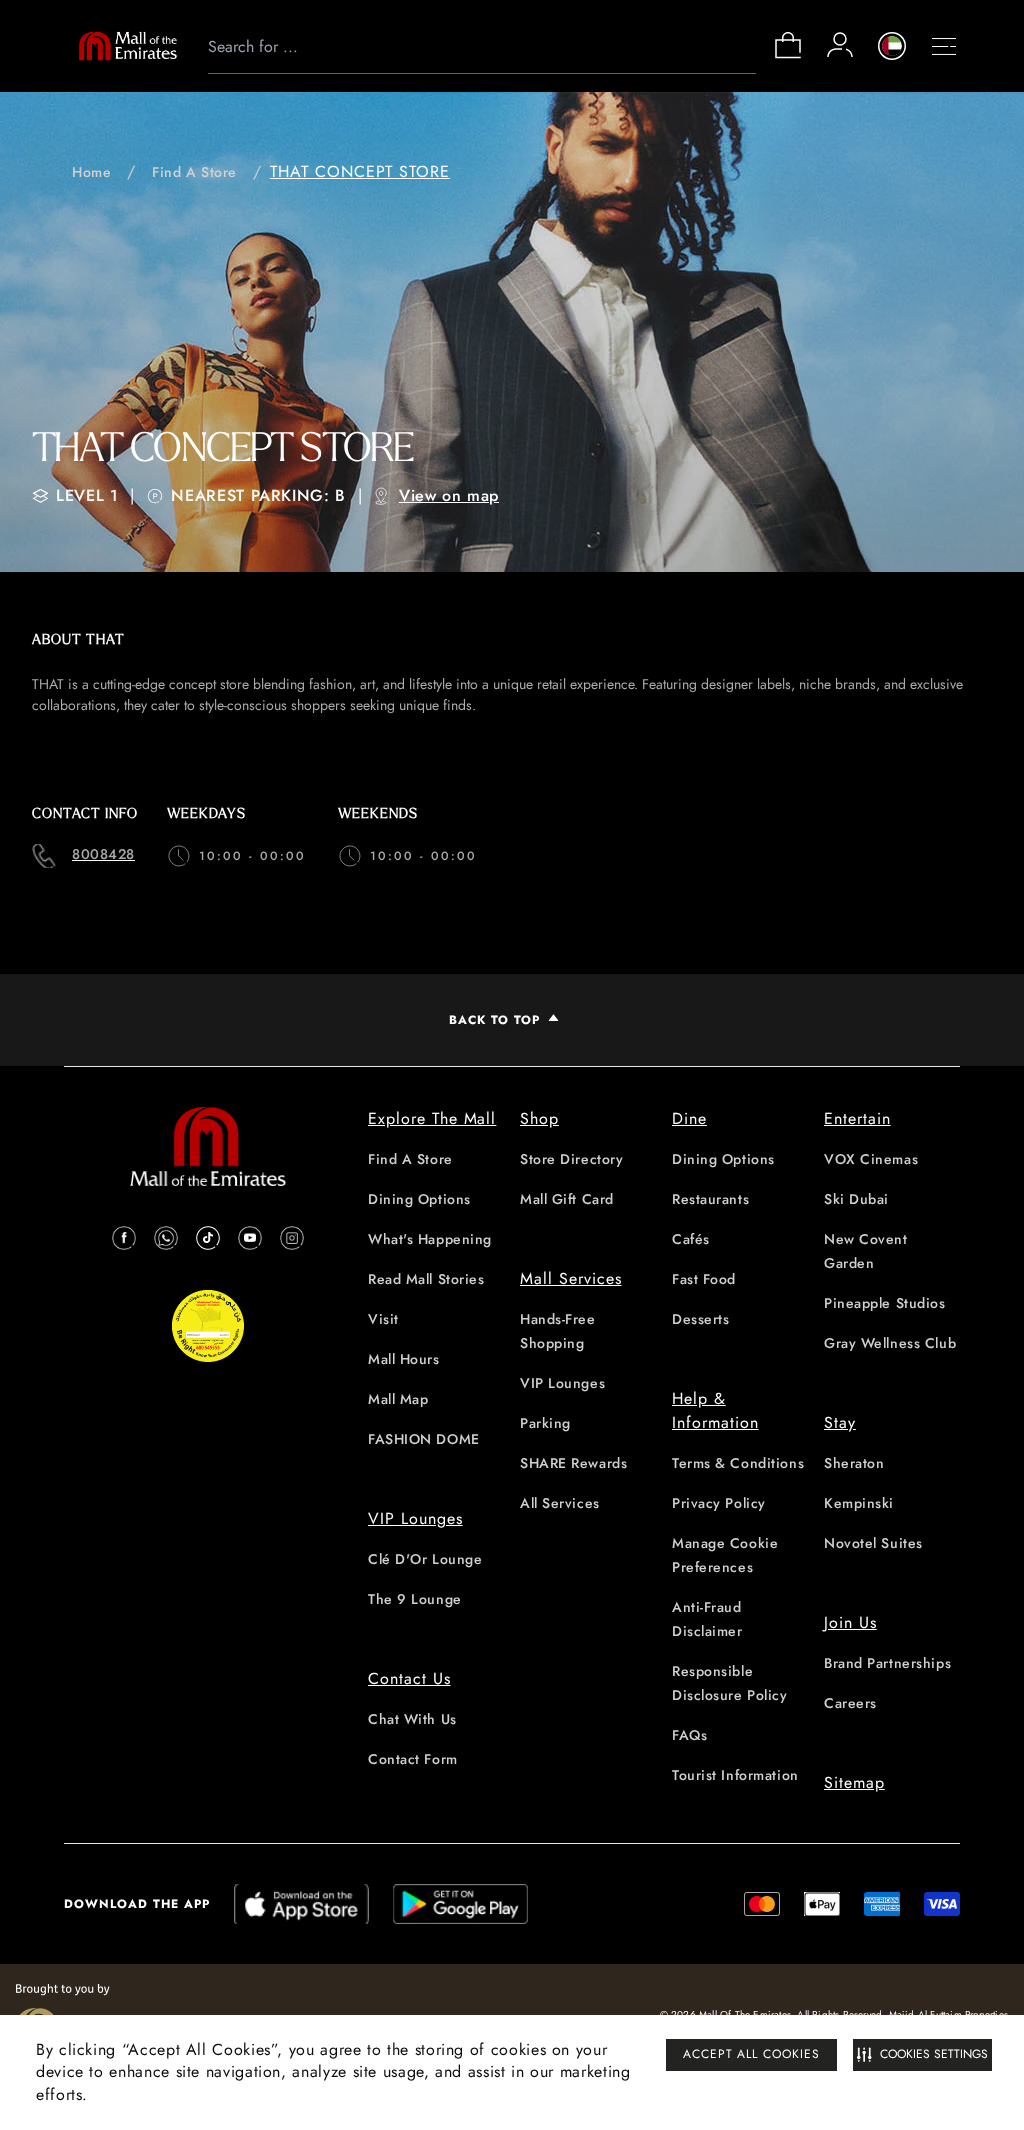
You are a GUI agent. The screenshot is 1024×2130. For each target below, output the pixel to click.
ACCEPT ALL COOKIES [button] (751, 2054)
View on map (449, 495)
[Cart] (788, 56)
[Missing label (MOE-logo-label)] (128, 46)
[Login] (840, 45)
